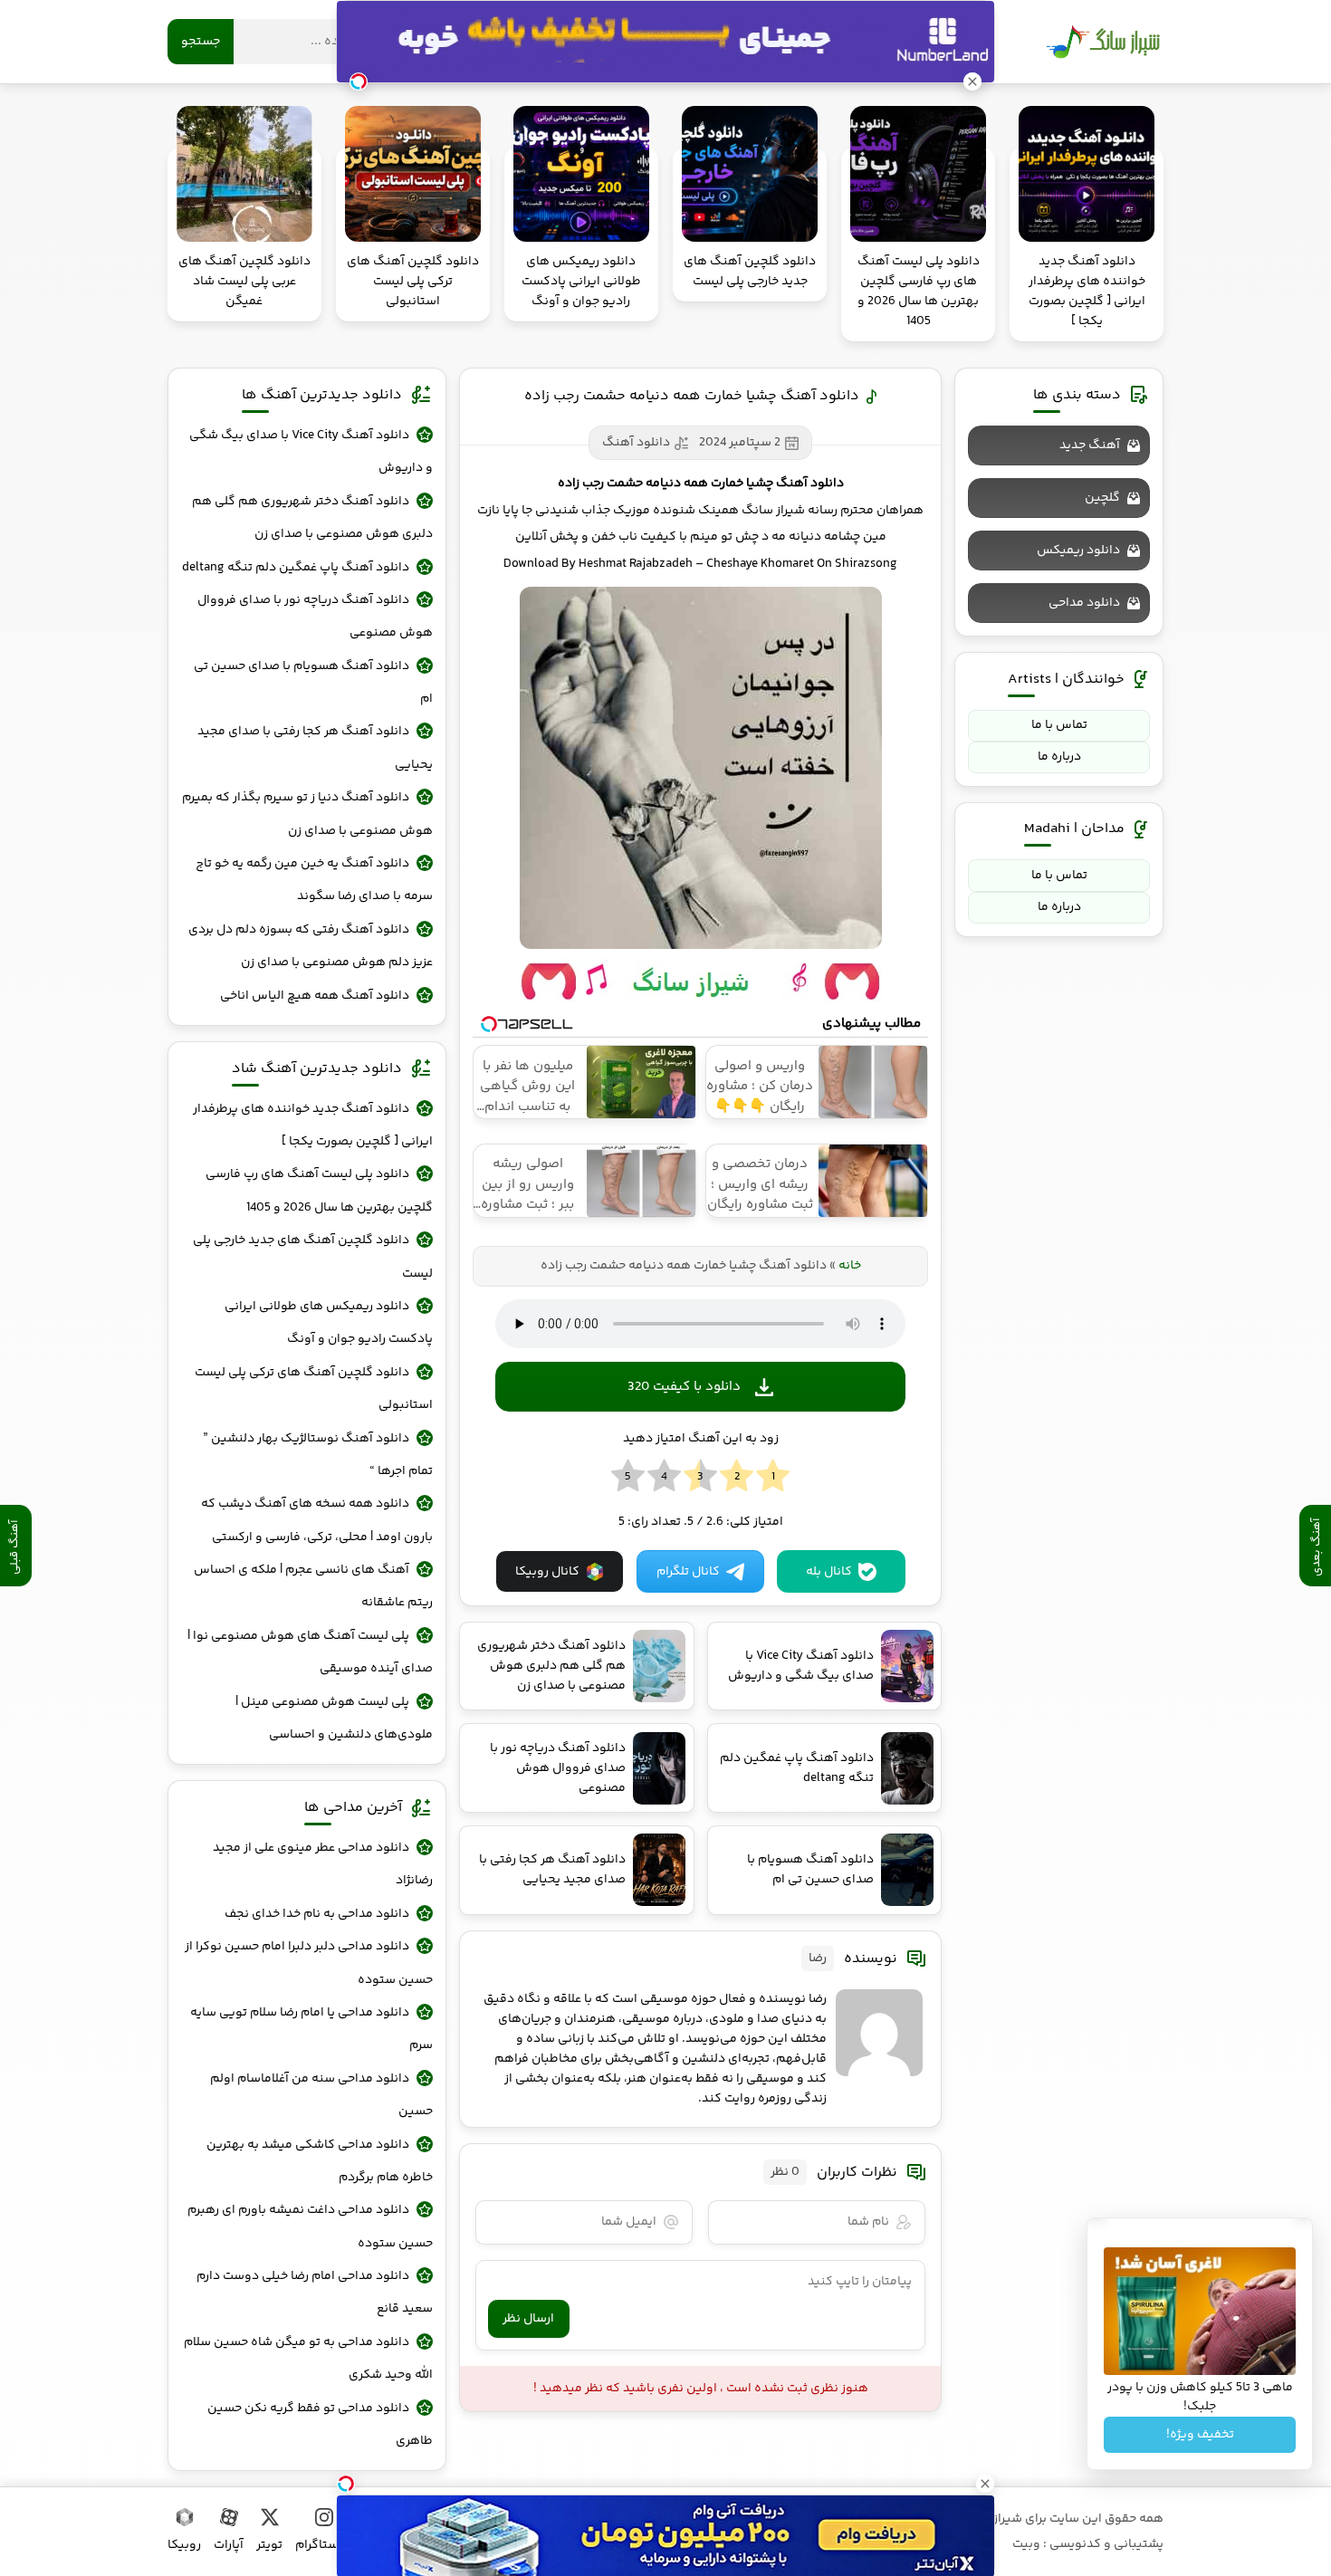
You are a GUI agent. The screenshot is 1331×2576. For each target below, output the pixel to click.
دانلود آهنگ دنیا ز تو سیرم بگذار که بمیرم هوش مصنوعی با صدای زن (307, 814)
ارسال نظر (528, 2319)
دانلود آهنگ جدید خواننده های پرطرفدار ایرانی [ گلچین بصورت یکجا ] (313, 1125)
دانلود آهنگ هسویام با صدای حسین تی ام (313, 683)
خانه (850, 1266)
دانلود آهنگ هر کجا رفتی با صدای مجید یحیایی (315, 748)
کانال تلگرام (688, 1572)
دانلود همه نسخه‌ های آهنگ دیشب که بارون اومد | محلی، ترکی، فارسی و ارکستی (317, 1520)
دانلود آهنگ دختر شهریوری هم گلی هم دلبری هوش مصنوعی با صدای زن (312, 518)
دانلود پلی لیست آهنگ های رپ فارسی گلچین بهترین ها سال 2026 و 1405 (319, 1191)
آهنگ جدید (1090, 445)
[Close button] (985, 2484)
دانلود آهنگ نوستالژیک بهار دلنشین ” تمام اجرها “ (318, 1455)
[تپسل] (346, 2484)
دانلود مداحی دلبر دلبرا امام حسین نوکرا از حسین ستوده (309, 1963)
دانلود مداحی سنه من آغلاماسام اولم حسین (321, 2095)
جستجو (201, 42)
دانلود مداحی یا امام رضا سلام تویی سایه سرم (311, 2029)
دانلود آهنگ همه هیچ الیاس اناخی (315, 996)
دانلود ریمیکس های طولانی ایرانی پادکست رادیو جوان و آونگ (329, 1323)
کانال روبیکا (547, 1572)
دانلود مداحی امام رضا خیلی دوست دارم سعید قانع (315, 2293)
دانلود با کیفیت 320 (684, 1387)
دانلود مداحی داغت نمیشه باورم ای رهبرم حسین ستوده (310, 2226)
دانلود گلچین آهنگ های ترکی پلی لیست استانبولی (314, 1389)
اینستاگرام (324, 2545)
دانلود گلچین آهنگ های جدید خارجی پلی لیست (313, 1257)
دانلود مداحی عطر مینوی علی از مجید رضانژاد (323, 1864)
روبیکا (184, 2545)
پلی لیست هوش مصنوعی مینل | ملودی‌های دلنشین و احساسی (334, 1719)
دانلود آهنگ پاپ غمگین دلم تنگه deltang (296, 568)
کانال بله (829, 1572)
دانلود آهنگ (636, 443)
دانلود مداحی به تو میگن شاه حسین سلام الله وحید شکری (308, 2359)
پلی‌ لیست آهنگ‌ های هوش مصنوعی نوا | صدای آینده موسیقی (310, 1652)
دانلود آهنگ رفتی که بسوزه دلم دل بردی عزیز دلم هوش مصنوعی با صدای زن (311, 946)
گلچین (1102, 498)
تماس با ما (1059, 725)
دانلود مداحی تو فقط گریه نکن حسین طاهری (320, 2425)
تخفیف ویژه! (1200, 2435)
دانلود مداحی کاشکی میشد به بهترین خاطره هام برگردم (320, 2161)
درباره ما (1059, 757)
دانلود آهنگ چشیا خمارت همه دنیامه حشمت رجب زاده (692, 396)
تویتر (269, 2545)
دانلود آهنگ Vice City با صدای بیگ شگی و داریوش (311, 452)
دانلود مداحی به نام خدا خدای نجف (317, 1914)
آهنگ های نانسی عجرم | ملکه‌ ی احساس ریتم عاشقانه (313, 1586)
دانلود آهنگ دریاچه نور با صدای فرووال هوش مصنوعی (315, 617)
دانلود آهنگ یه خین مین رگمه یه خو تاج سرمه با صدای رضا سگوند (314, 880)
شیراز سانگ (1103, 42)
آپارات (229, 2545)
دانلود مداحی (1084, 603)
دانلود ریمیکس (1078, 551)
